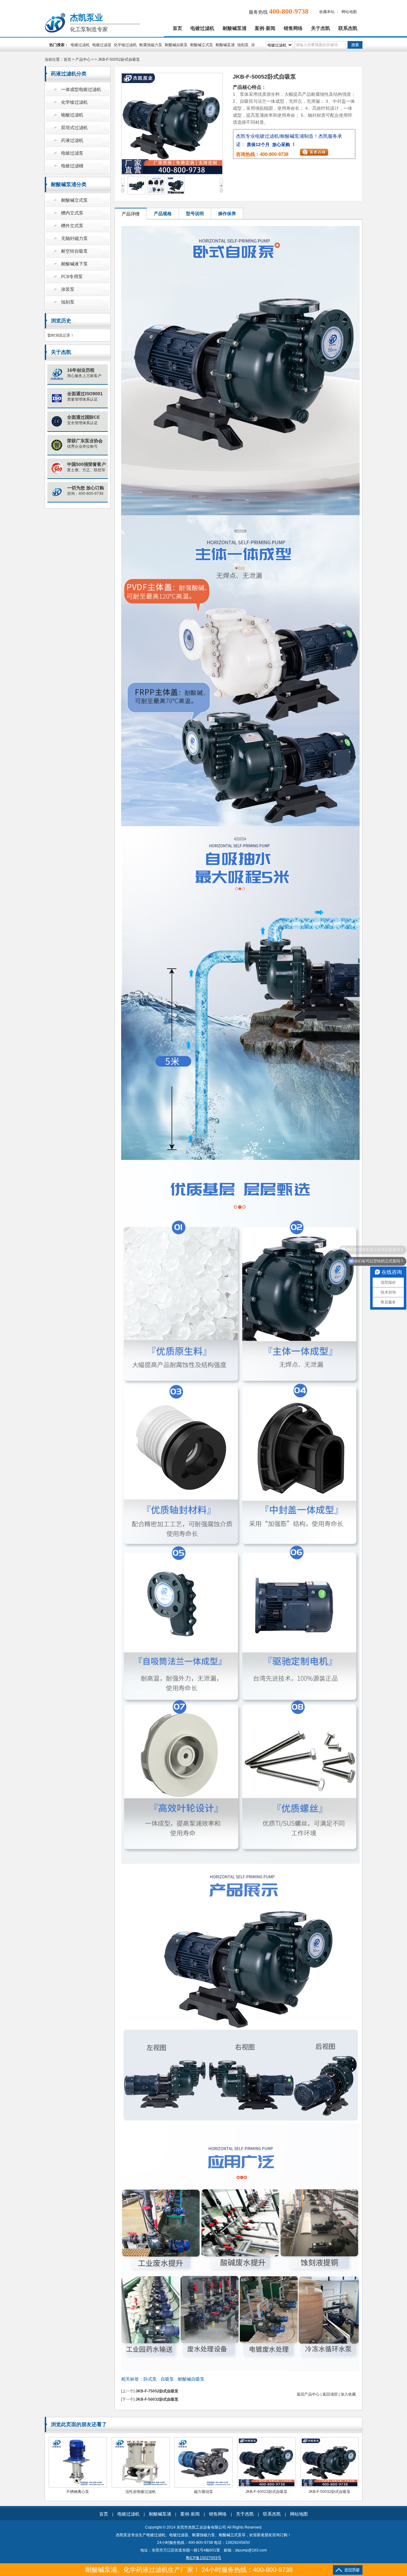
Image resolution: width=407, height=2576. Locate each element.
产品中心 (83, 60)
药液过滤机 (72, 140)
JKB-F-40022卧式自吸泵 (266, 2492)
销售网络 (293, 28)
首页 (177, 28)
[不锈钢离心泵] (78, 2486)
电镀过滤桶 (72, 166)
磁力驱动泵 (203, 2492)
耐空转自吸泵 (74, 251)
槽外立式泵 (72, 226)
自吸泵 (167, 2379)
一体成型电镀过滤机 (81, 90)
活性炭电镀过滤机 (141, 2492)
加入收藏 (348, 2394)
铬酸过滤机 (72, 115)
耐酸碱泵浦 (235, 28)
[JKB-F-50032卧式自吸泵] (330, 2486)
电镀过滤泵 (72, 153)
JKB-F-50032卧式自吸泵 (157, 2399)
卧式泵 (150, 2379)
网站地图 (349, 12)
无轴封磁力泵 (74, 239)
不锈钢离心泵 (78, 2492)
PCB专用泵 (72, 277)
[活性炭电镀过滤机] (141, 2486)
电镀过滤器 (102, 45)
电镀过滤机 (202, 28)
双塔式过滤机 (74, 128)
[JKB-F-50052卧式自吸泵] (136, 193)
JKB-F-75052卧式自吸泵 (157, 2391)
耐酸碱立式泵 (202, 45)
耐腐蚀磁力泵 (151, 45)
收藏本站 (327, 12)
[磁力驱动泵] (204, 2486)
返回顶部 (330, 2394)
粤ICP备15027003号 (203, 2558)
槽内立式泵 (72, 213)
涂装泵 (68, 289)
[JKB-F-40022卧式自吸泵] (267, 2486)
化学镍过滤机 (125, 45)
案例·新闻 (265, 28)
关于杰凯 (321, 28)
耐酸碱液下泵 (74, 264)
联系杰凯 (348, 28)
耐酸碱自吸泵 (176, 45)
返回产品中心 (308, 2394)
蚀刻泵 (243, 45)
